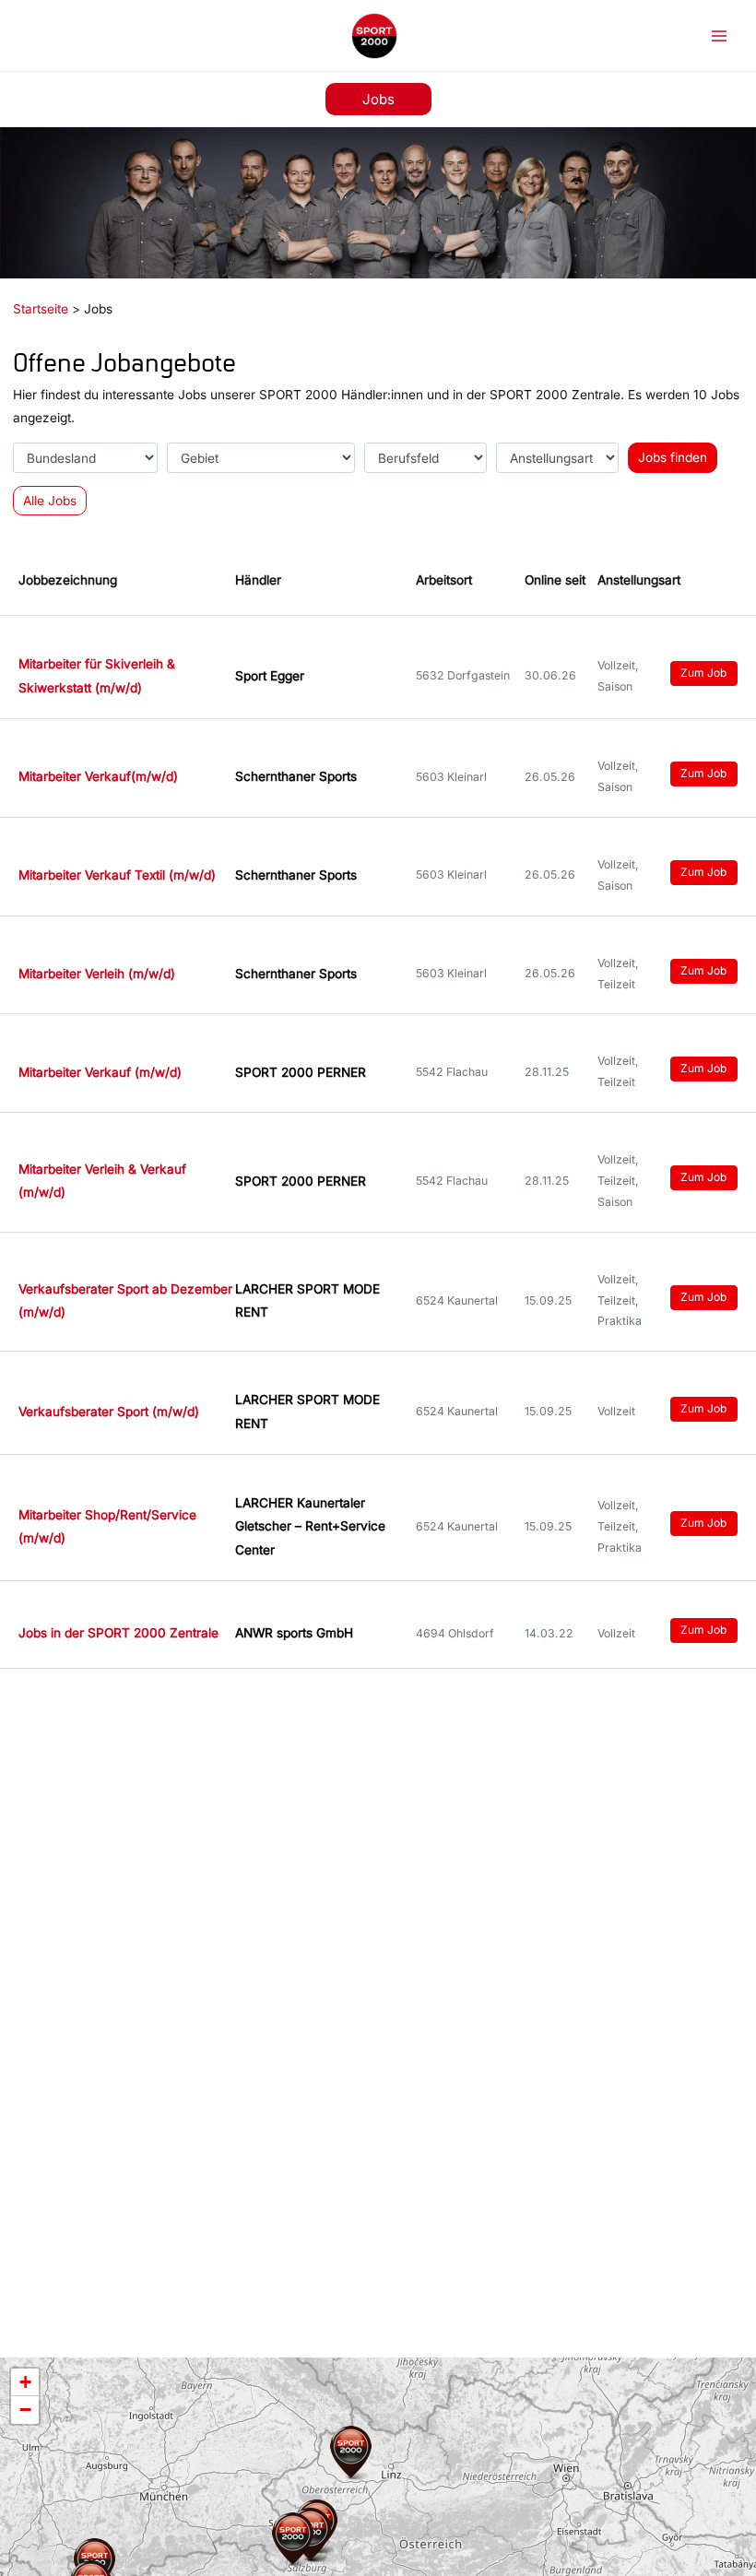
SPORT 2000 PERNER (301, 1072)
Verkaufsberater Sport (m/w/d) (109, 1412)
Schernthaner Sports (296, 776)
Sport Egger (270, 676)
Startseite (41, 309)
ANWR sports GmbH (294, 1633)
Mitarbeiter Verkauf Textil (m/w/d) (117, 875)
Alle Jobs (50, 501)
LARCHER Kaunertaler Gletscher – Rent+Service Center (310, 1526)
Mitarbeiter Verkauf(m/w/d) (98, 776)
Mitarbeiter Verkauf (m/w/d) (100, 1072)
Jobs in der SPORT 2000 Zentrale (118, 1633)
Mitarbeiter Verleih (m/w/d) (97, 974)
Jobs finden (673, 457)
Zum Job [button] (703, 673)
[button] (378, 99)
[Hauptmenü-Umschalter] (720, 35)
